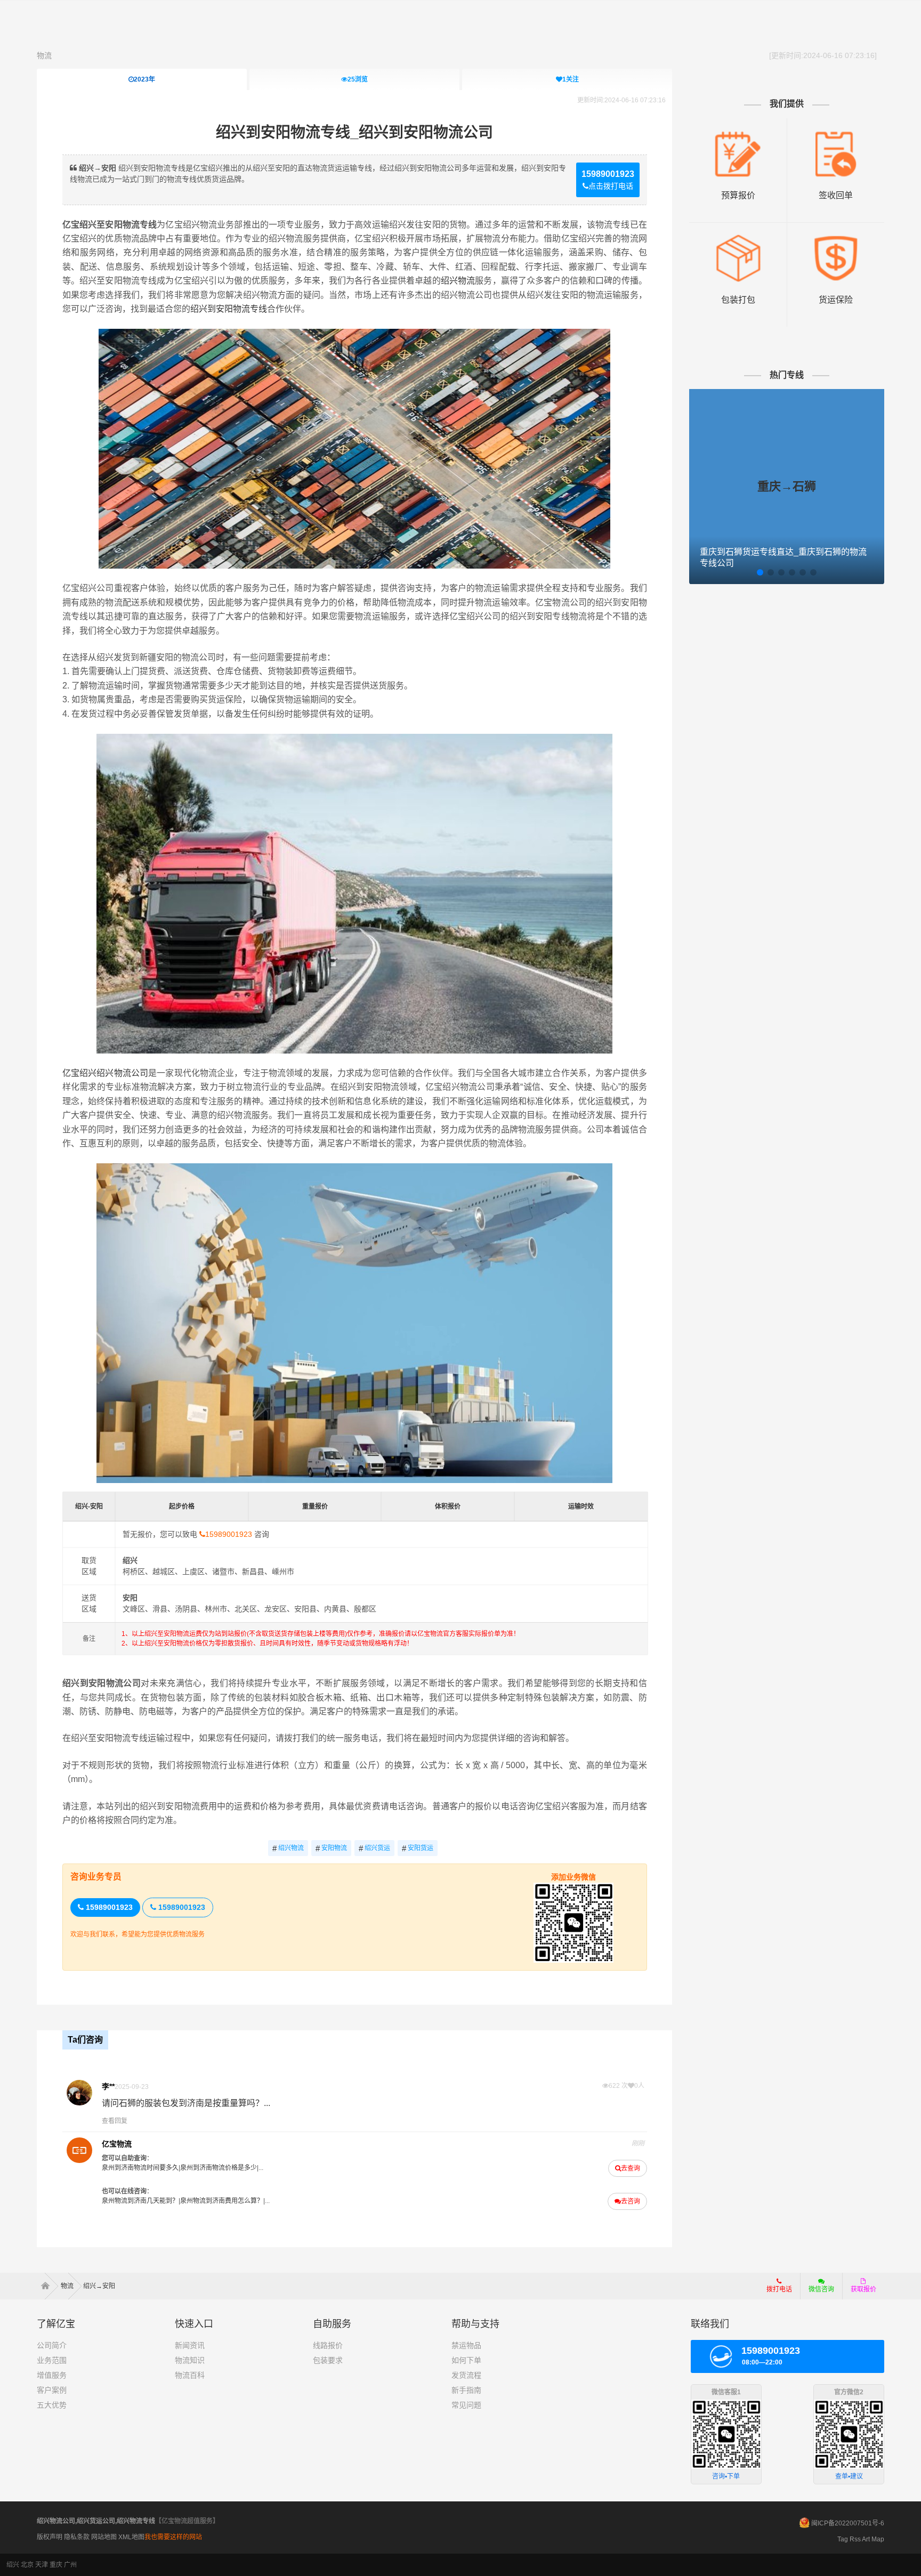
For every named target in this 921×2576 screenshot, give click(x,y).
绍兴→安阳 (99, 2286)
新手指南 (466, 2390)
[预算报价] (738, 134)
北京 (27, 2565)
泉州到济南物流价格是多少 (219, 2168)
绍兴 (13, 2565)
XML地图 (131, 2537)
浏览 (358, 79)
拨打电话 (779, 2289)
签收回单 (836, 195)
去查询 (631, 2168)
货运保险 (836, 300)
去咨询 (631, 2201)
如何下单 (466, 2360)
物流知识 (190, 2360)
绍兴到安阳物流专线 (229, 309)
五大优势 (52, 2405)
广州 (70, 2565)
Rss (855, 2539)
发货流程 (466, 2375)
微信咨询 (817, 2293)
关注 (571, 79)
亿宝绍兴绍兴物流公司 (105, 1073)
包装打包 (738, 300)
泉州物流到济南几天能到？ (140, 2201)
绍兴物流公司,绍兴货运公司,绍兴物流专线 (96, 2521)
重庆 (56, 2565)
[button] (760, 572)
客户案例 (52, 2390)
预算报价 (738, 195)
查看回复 (115, 2121)
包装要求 (328, 2360)
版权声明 (50, 2537)
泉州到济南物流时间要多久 (140, 2168)
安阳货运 (418, 1848)
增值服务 (52, 2375)
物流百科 (190, 2375)
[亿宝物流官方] (79, 2150)
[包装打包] (738, 238)
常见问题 (466, 2405)
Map (878, 2539)
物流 (44, 55)
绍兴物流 (458, 281)
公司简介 (52, 2345)
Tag (843, 2539)
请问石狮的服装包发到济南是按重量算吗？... (186, 2103)
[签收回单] (836, 134)
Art (866, 2539)
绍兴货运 (374, 1848)
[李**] (79, 2093)
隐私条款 (77, 2537)
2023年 (144, 79)
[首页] (49, 2286)
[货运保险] (836, 238)
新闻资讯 (190, 2345)
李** (108, 2086)
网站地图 (104, 2537)
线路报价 (328, 2345)
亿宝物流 (117, 2144)
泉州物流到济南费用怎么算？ (222, 2201)
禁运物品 (466, 2345)
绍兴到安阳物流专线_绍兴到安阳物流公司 (354, 132)
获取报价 (863, 2289)
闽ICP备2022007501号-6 (848, 2523)
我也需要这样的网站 (173, 2537)
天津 (42, 2565)
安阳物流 (331, 1848)
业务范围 (52, 2360)
